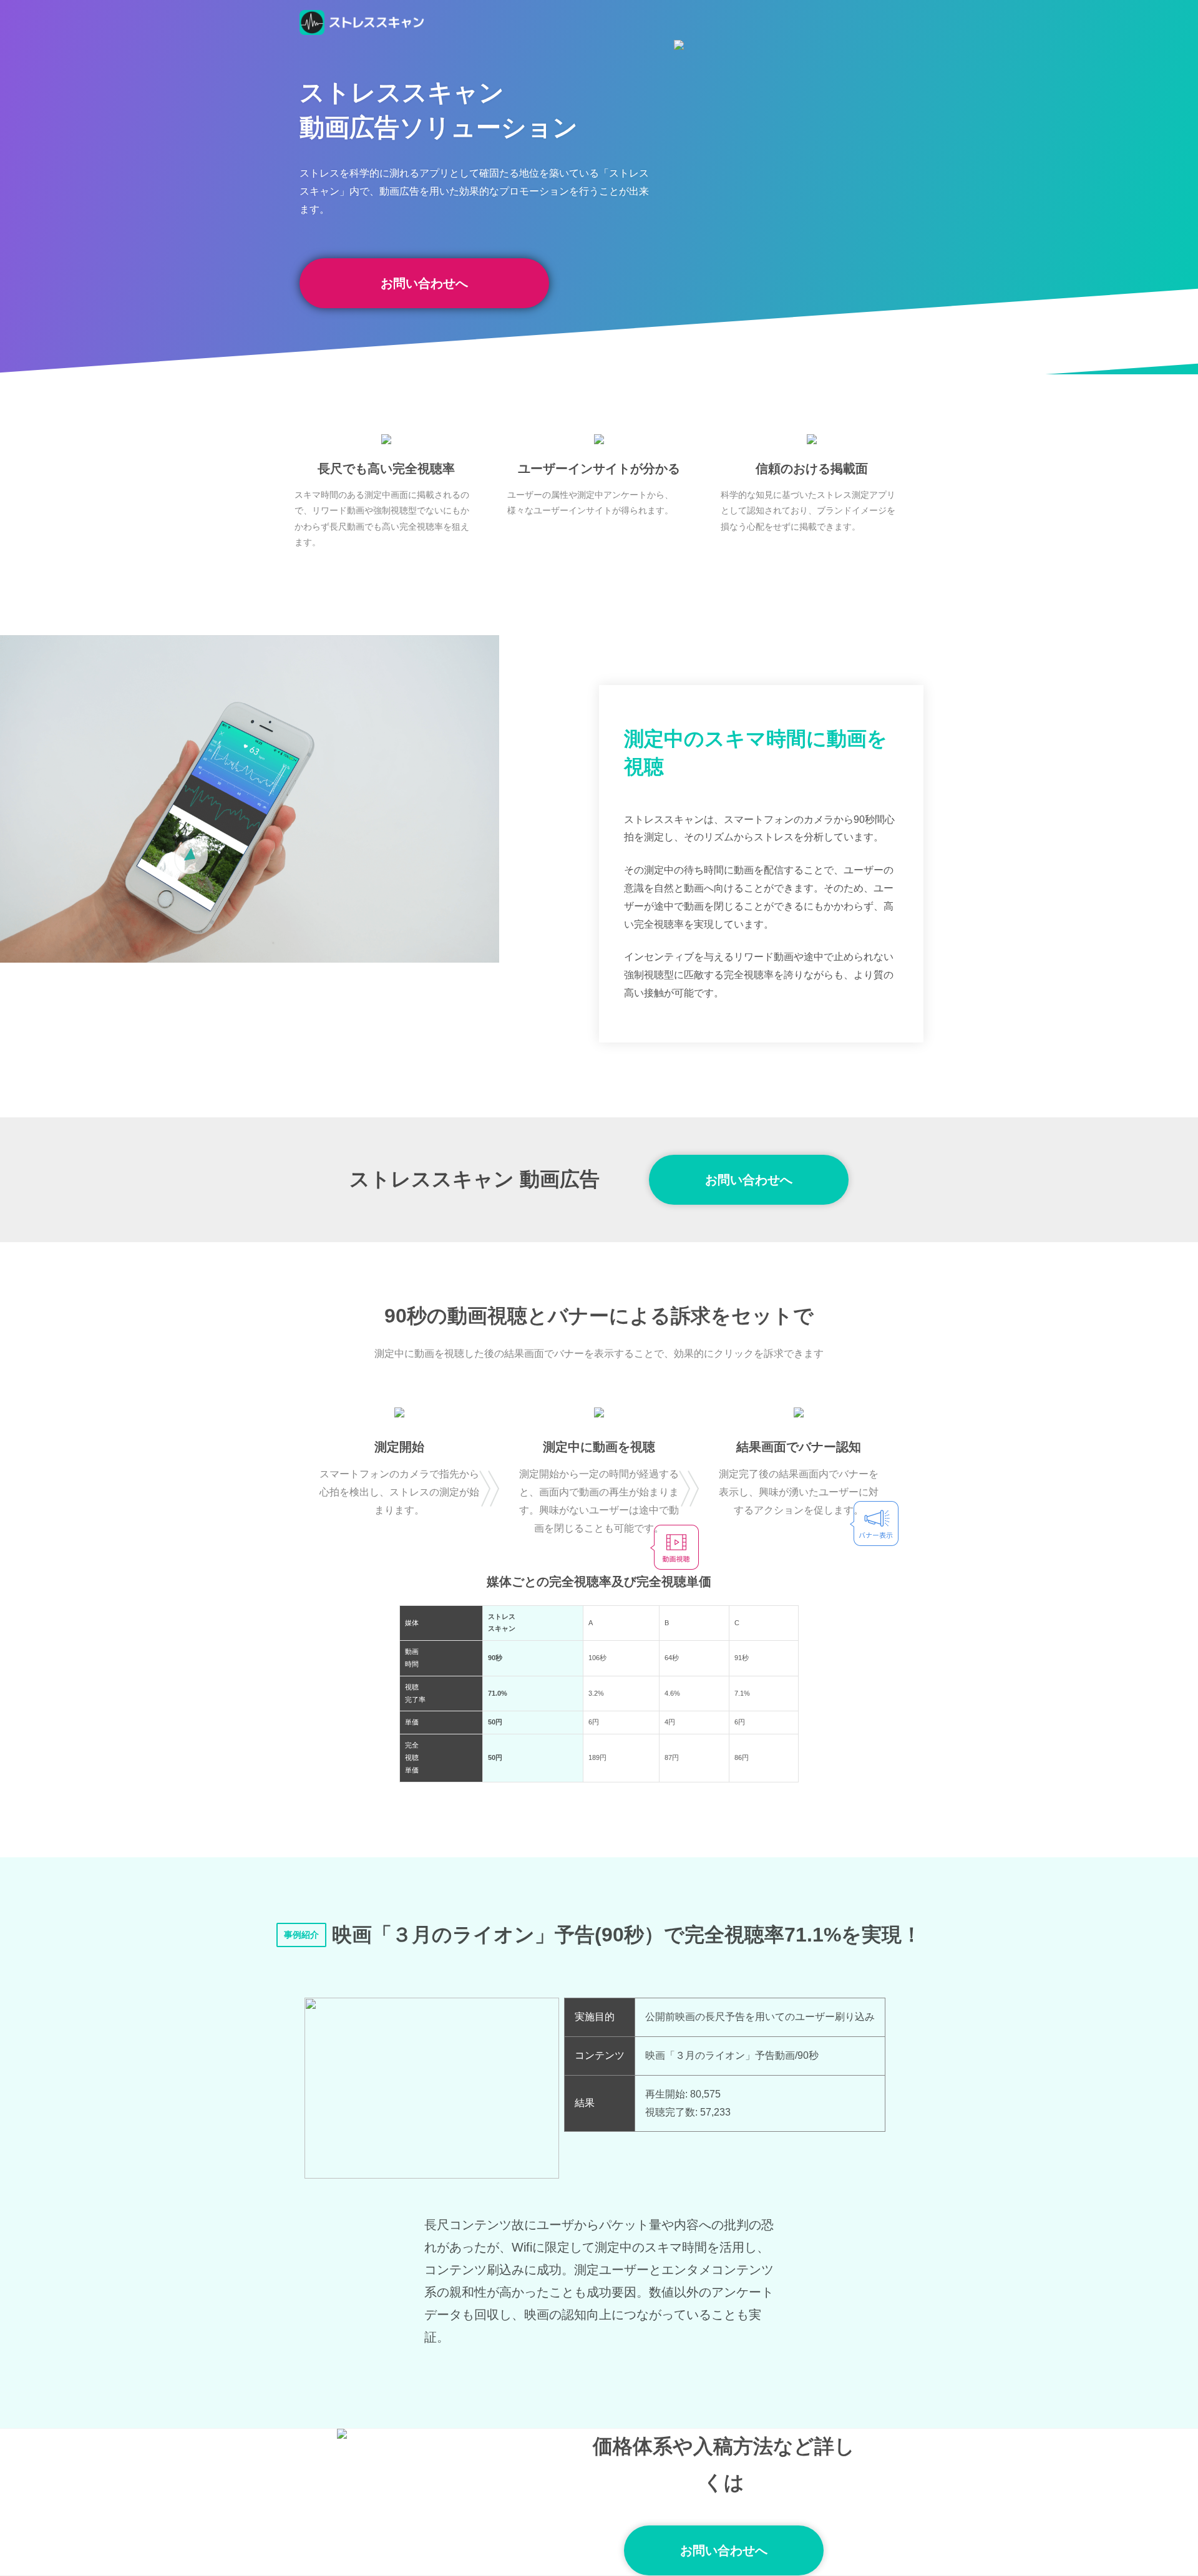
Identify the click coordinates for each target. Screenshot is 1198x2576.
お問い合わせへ (424, 283)
